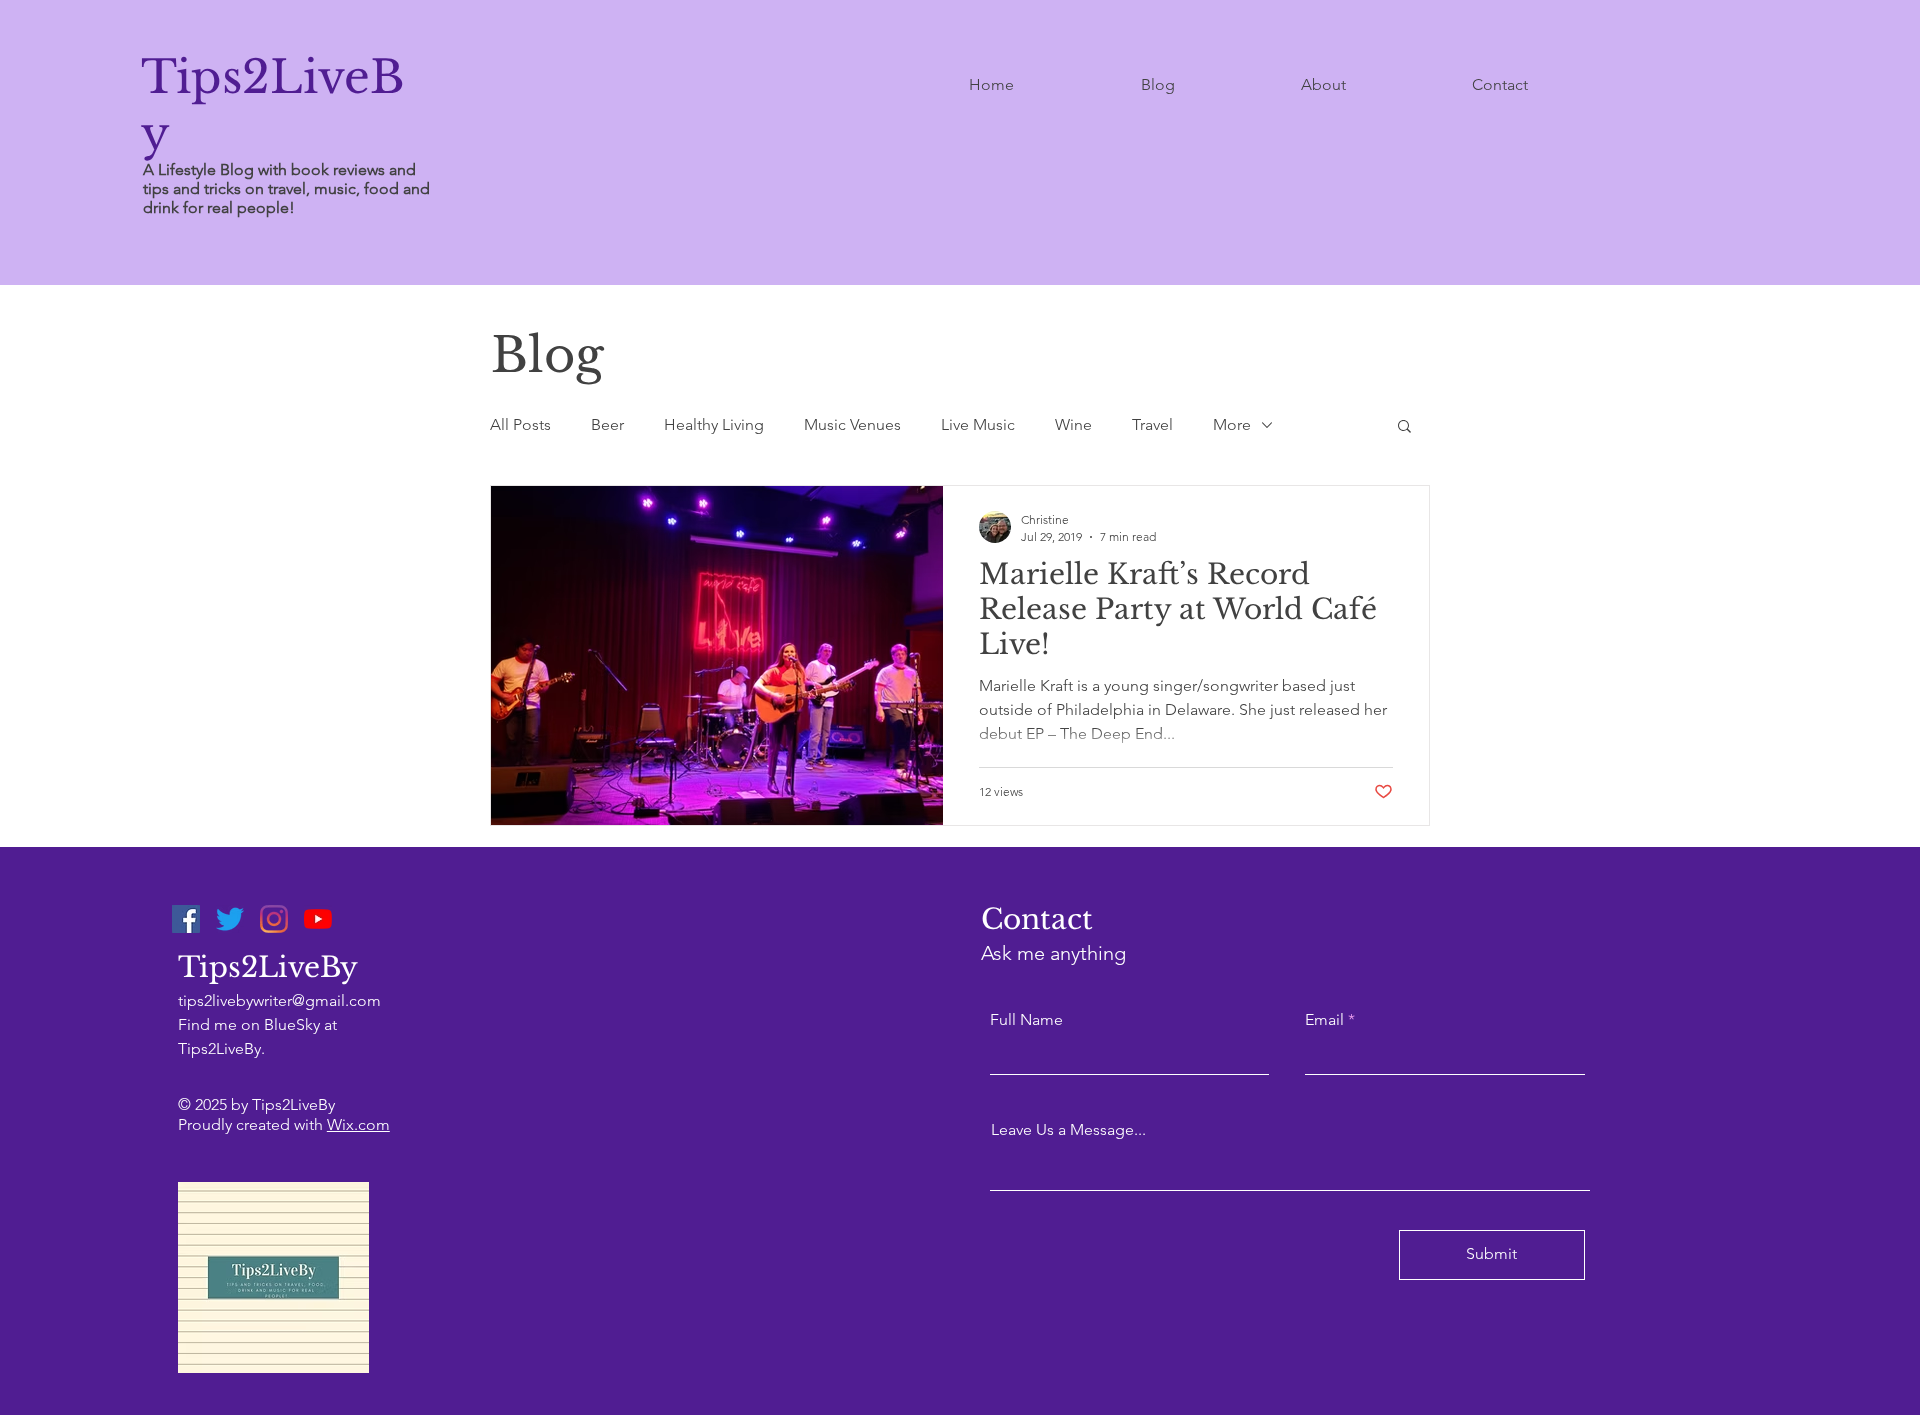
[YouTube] (318, 919)
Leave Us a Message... (1068, 1130)
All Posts (520, 424)
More (1232, 424)
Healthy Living (714, 424)
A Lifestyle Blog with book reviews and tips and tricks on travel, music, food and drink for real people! (286, 188)
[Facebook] (186, 919)
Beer (607, 424)
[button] (1404, 427)
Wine (1073, 424)
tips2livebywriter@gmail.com (279, 1000)
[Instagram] (274, 919)
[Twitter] (230, 919)
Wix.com (358, 1124)
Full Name (1026, 1020)
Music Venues (852, 424)
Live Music (978, 424)
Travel (1152, 424)
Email (1324, 1020)
